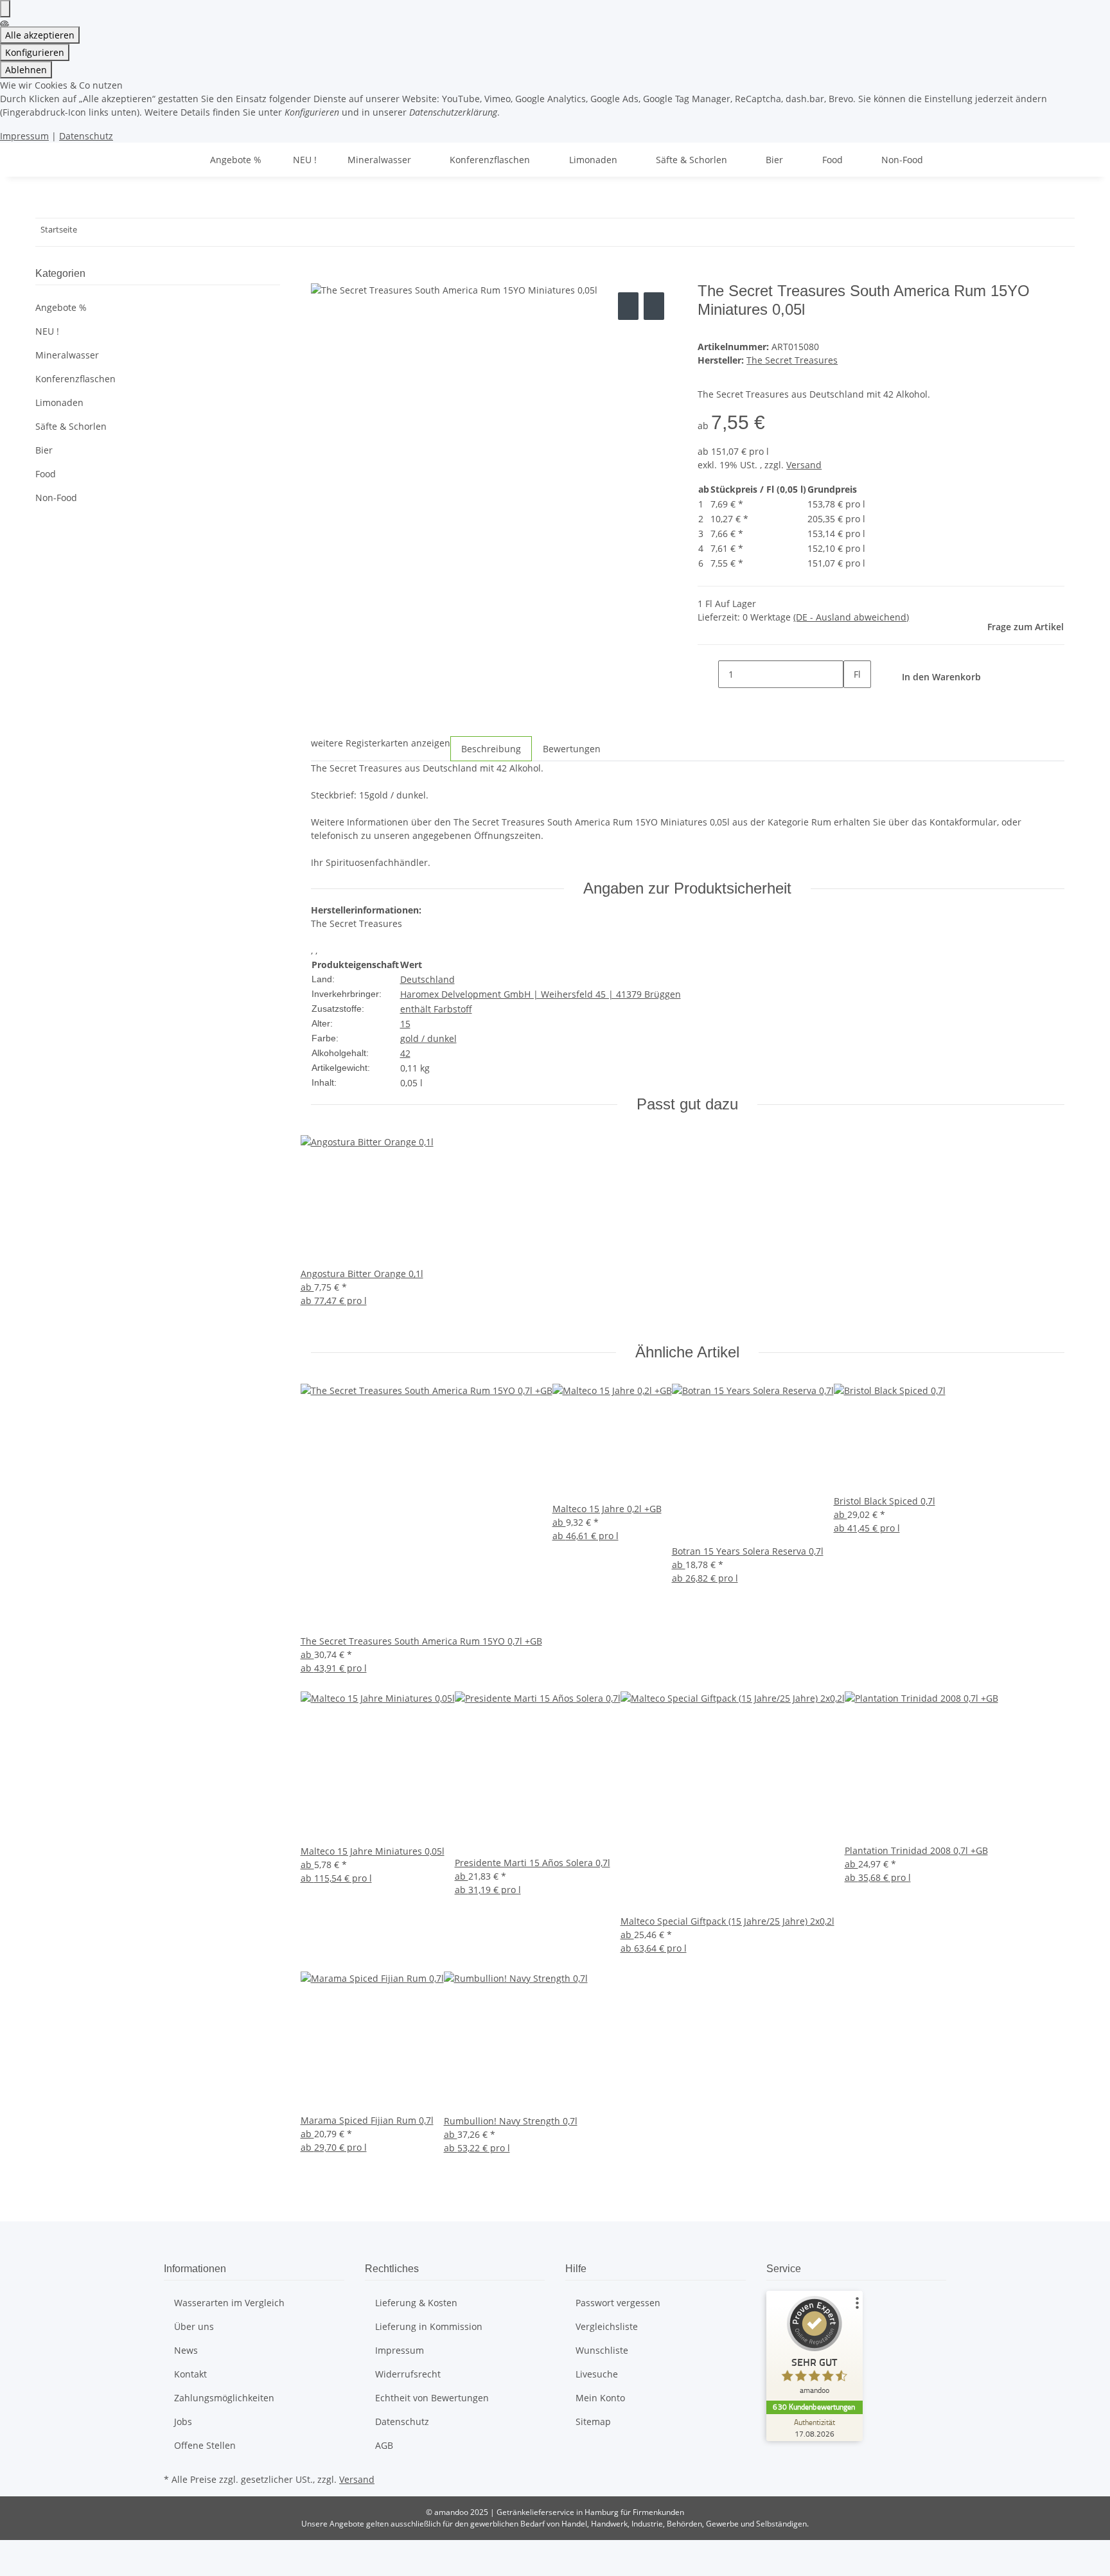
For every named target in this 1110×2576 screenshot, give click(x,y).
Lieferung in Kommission (429, 2326)
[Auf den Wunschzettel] (654, 306)
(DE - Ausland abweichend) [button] (851, 617)
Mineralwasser (67, 355)
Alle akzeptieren (40, 35)
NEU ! (47, 331)
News (186, 2350)
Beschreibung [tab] (491, 749)
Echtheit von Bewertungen (432, 2398)
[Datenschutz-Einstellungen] (5, 9)
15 (405, 1024)
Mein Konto (600, 2398)
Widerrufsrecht (408, 2374)
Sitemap (593, 2422)
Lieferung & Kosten (416, 2303)
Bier (44, 450)
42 (405, 1053)
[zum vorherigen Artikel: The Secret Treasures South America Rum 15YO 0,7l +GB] (87, 232)
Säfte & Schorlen (71, 426)
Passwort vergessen (618, 2303)
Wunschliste (602, 2350)
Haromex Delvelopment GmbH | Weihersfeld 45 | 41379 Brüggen (541, 994)
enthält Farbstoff (436, 1009)
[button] (158, 355)
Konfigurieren (35, 52)
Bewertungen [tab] (572, 749)
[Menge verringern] (708, 674)
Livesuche (597, 2374)
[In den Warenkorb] (321, 275)
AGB (384, 2445)
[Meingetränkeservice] (179, 160)
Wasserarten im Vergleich (229, 2303)
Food (46, 474)
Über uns (194, 2326)
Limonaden (59, 402)
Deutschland (427, 979)
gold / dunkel (428, 1038)
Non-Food (56, 498)
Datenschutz (86, 136)
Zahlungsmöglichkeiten (224, 2398)
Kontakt (190, 2374)
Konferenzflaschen (75, 379)
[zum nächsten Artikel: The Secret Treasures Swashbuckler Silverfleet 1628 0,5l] (110, 232)
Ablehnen (26, 70)
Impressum (24, 136)
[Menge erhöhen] (854, 702)
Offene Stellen (205, 2445)
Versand (804, 465)
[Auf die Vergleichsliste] (628, 306)
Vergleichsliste (607, 2326)
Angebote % (61, 307)
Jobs (183, 2422)
